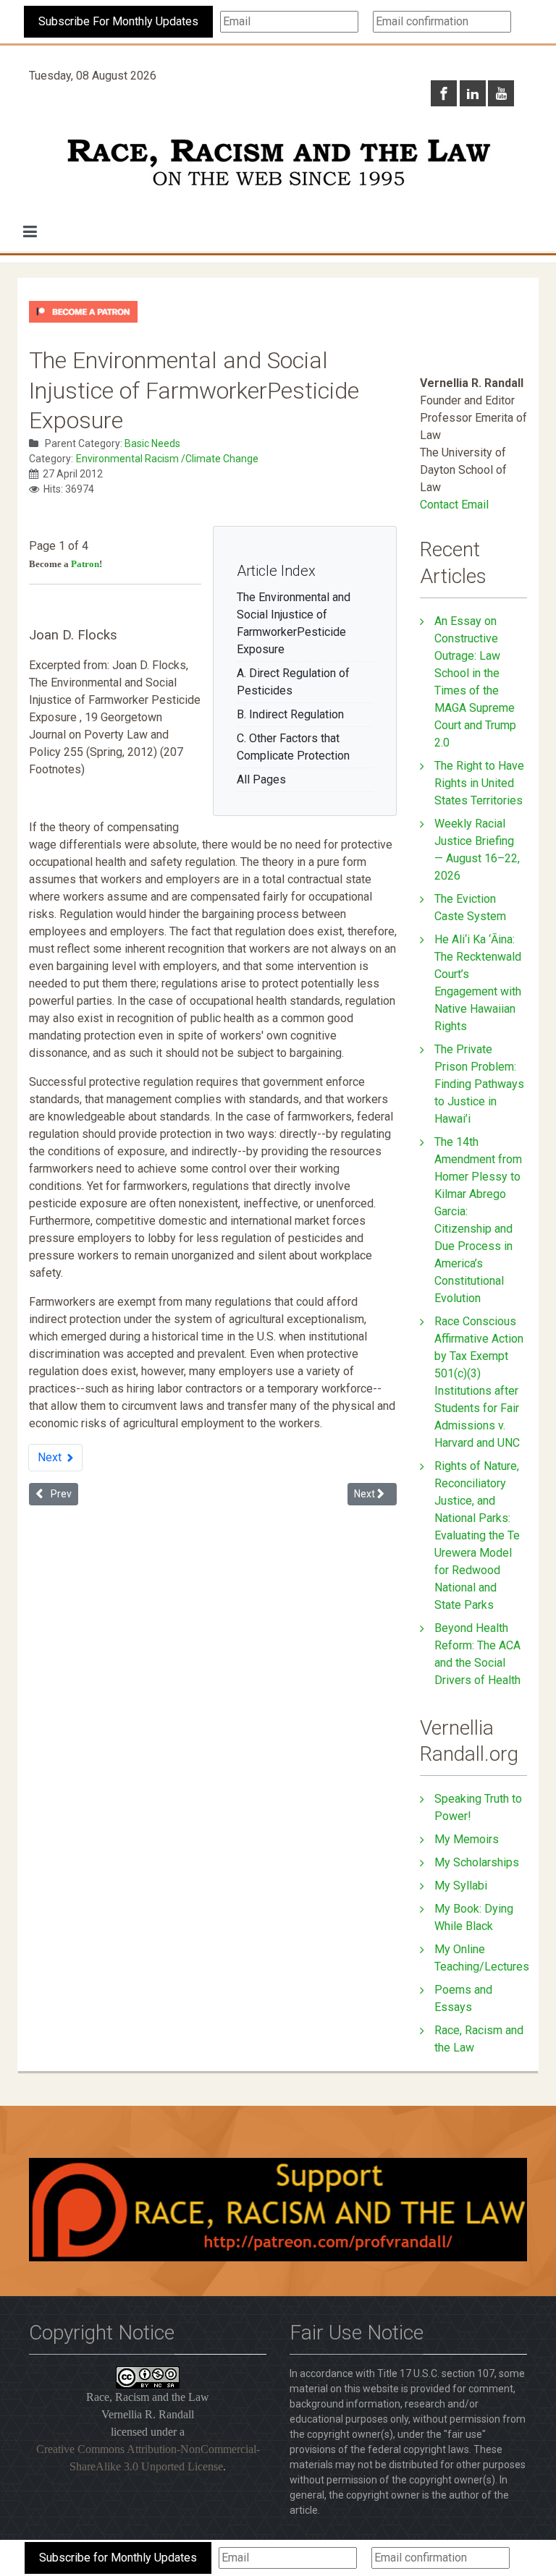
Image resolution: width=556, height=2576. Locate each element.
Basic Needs (152, 443)
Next (51, 1457)
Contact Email (454, 505)
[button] (30, 231)
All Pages (261, 779)
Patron (85, 564)
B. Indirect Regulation (290, 714)
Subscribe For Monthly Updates (118, 21)
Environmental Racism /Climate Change (167, 459)
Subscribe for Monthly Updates (118, 2558)
